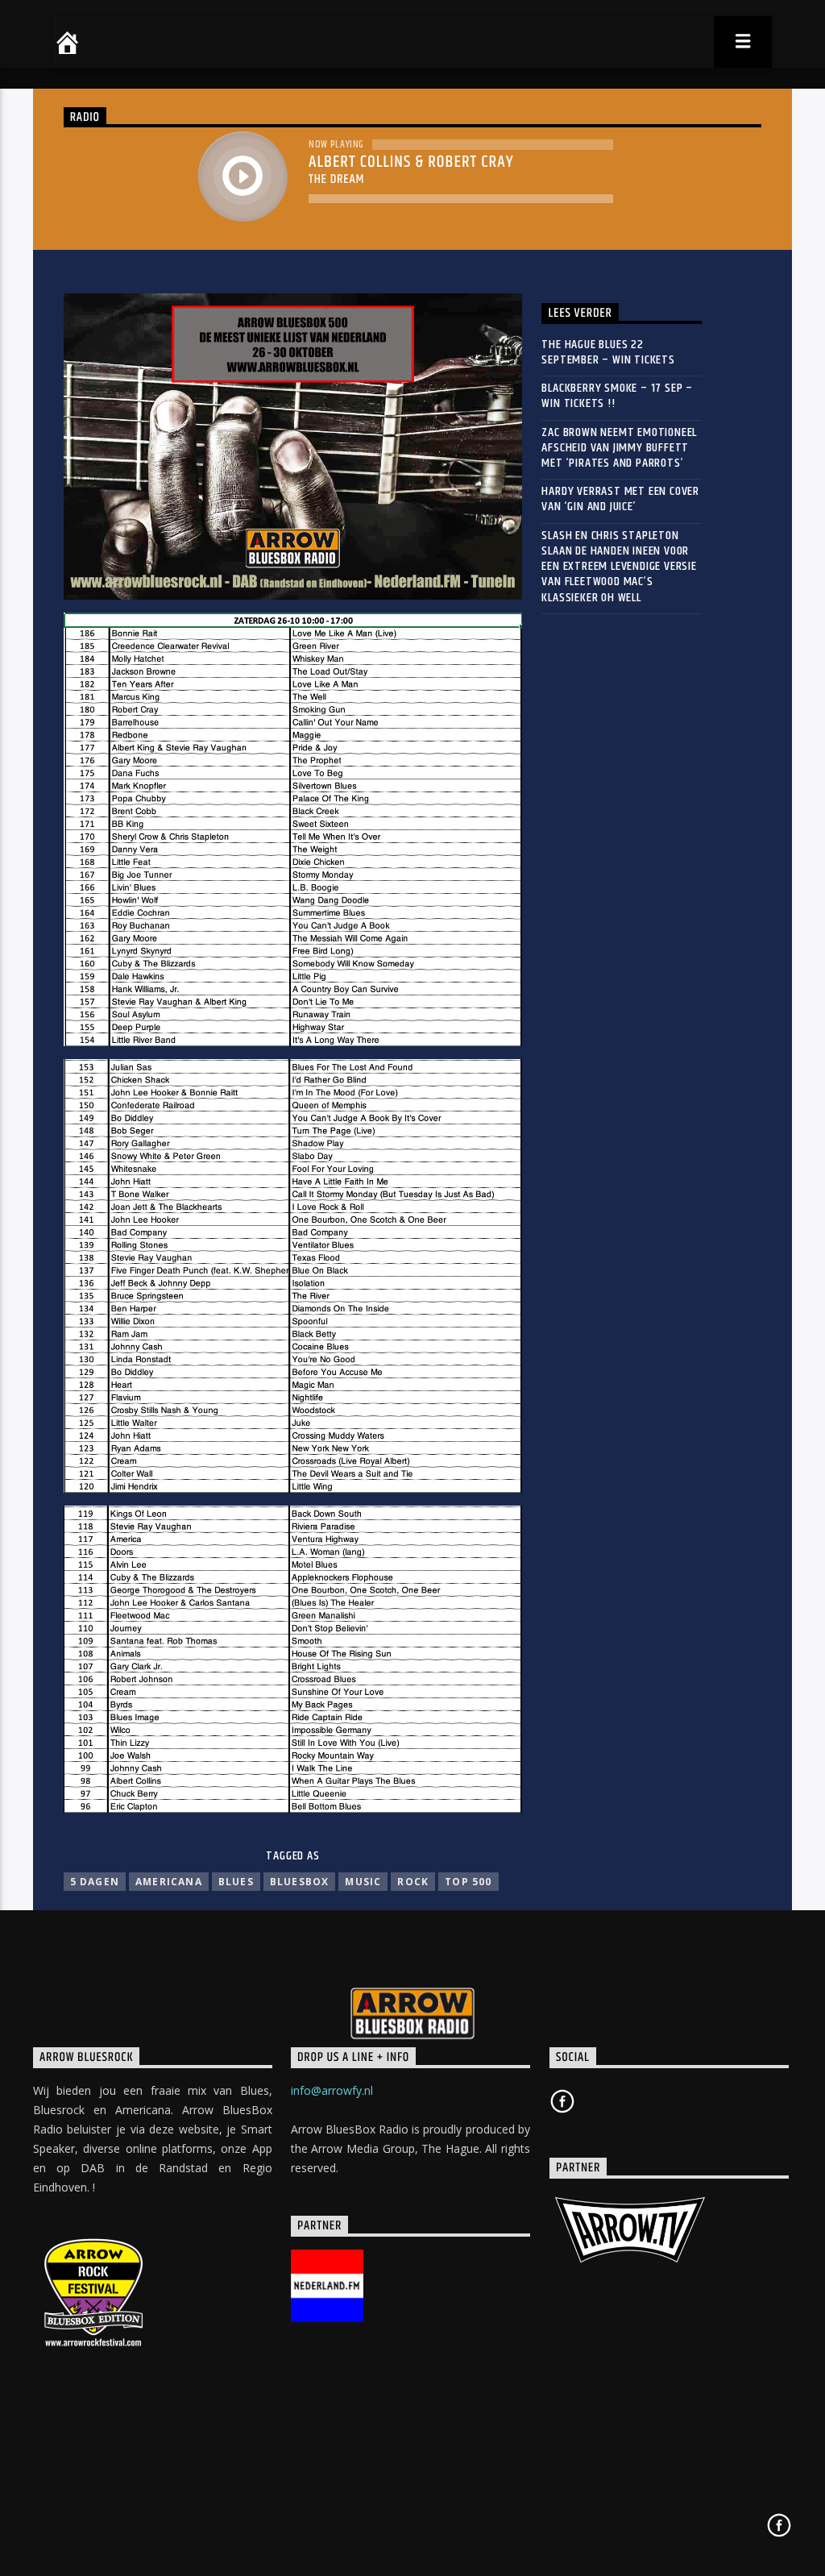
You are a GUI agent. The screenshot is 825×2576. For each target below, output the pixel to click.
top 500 (468, 1882)
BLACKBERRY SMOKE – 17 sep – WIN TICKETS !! (617, 396)
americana (169, 1882)
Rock (413, 1882)
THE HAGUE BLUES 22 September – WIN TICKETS (608, 352)
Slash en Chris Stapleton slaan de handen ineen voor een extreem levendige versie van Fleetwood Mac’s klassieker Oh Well (619, 567)
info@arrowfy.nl (332, 2090)
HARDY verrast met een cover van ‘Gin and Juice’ (620, 499)
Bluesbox (300, 1882)
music (363, 1882)
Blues (236, 1882)
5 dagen (95, 1882)
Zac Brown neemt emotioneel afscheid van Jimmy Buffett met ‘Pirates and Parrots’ (619, 448)
